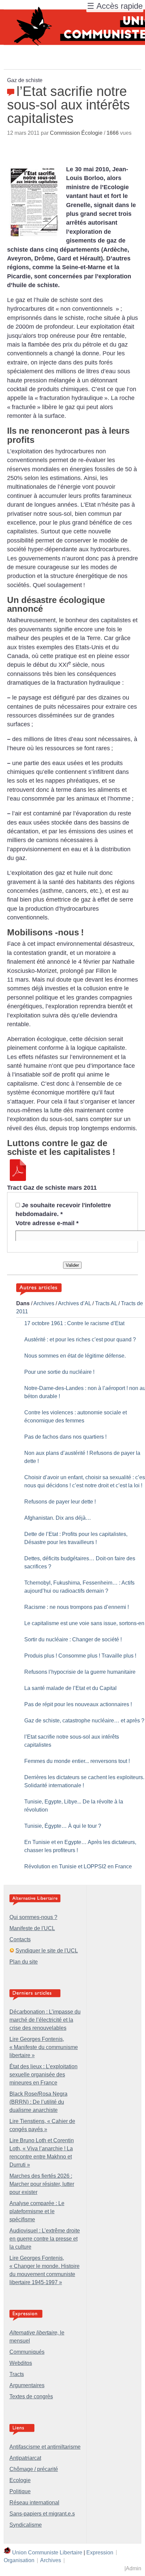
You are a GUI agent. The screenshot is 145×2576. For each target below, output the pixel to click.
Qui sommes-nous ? (33, 1917)
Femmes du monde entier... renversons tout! (77, 1761)
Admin (134, 2568)
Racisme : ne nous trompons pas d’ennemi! (77, 1607)
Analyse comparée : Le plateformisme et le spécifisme (37, 2211)
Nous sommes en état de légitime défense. (75, 1356)
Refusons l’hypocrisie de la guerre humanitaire (80, 1672)
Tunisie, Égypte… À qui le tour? (63, 1826)
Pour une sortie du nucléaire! (59, 1372)
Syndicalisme (26, 2525)
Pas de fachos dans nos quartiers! (65, 1437)
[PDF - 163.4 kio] (18, 1179)
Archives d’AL (75, 1303)
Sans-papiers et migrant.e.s (42, 2514)
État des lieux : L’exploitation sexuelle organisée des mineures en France (43, 2075)
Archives (44, 1303)
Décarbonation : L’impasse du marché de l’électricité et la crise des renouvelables (45, 2020)
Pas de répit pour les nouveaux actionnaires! (78, 1704)
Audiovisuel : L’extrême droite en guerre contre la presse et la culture (45, 2239)
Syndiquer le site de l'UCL (47, 1951)
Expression (100, 2552)
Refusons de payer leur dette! (60, 1502)
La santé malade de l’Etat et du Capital (70, 1688)
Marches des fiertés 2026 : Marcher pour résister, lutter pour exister (42, 2184)
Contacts (20, 1939)
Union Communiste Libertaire (47, 2552)
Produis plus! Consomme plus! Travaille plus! (80, 1656)
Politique (20, 2491)
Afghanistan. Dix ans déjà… (58, 1518)
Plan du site (24, 1962)
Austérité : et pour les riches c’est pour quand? (80, 1340)
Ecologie (20, 2480)
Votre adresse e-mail (47, 1223)
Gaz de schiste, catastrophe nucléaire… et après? (84, 1721)
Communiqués (27, 2352)
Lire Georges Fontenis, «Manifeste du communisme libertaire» (44, 2047)
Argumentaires (27, 2385)
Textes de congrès (31, 2396)
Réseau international (34, 2503)
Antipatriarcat (25, 2458)
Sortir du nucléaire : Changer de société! (73, 1639)
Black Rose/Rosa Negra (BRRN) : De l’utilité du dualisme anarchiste (38, 2102)
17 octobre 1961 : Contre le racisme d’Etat (74, 1323)
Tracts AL (106, 1303)
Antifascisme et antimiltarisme (45, 2447)
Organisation (19, 2560)
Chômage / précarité (34, 2469)
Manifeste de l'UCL (32, 1928)
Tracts (17, 2374)
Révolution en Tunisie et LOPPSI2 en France (78, 1866)
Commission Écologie (76, 133)
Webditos (21, 2363)
